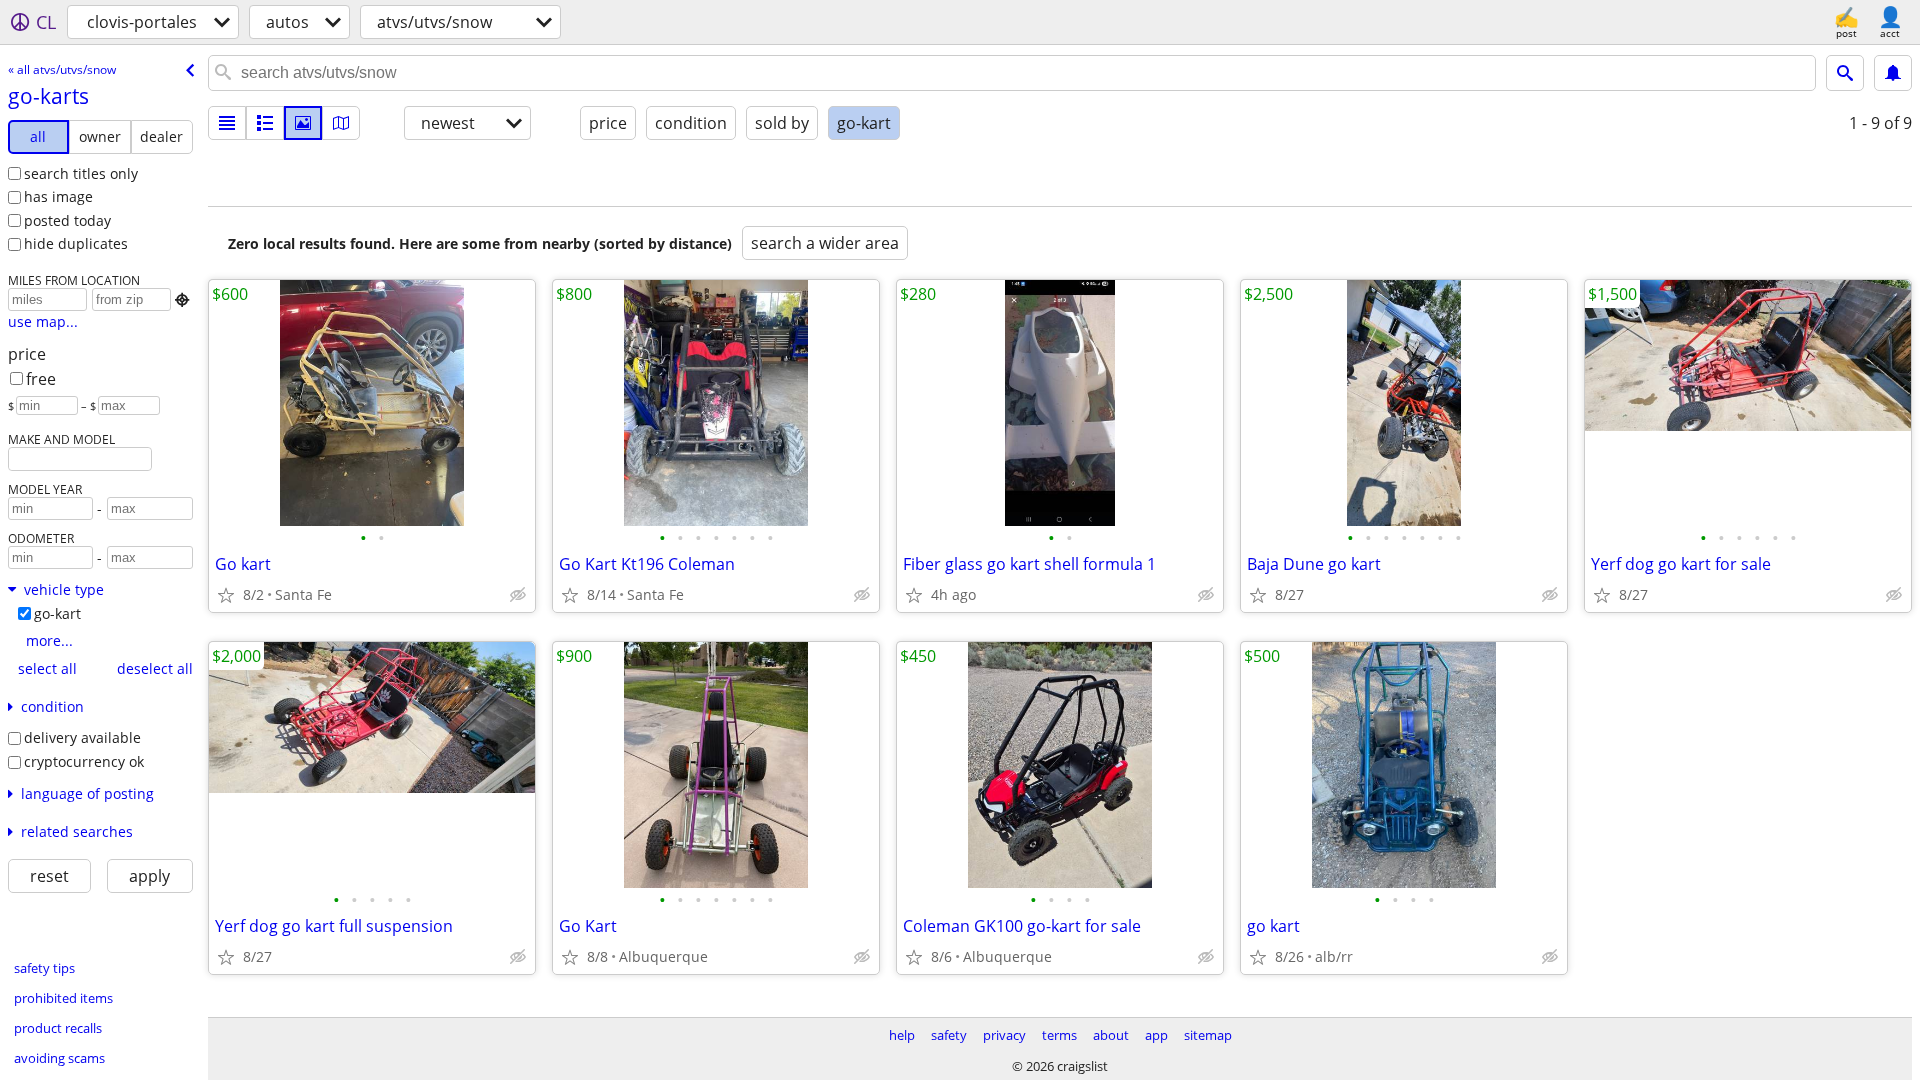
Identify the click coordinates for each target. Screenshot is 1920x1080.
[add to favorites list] (226, 595)
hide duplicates (76, 243)
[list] (227, 123)
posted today (67, 220)
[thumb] (265, 123)
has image (58, 196)
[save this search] (1893, 73)
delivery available (82, 737)
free (41, 379)
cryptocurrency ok (84, 761)
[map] (341, 123)
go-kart (57, 613)
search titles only (81, 173)
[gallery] (303, 123)
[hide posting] (518, 595)
